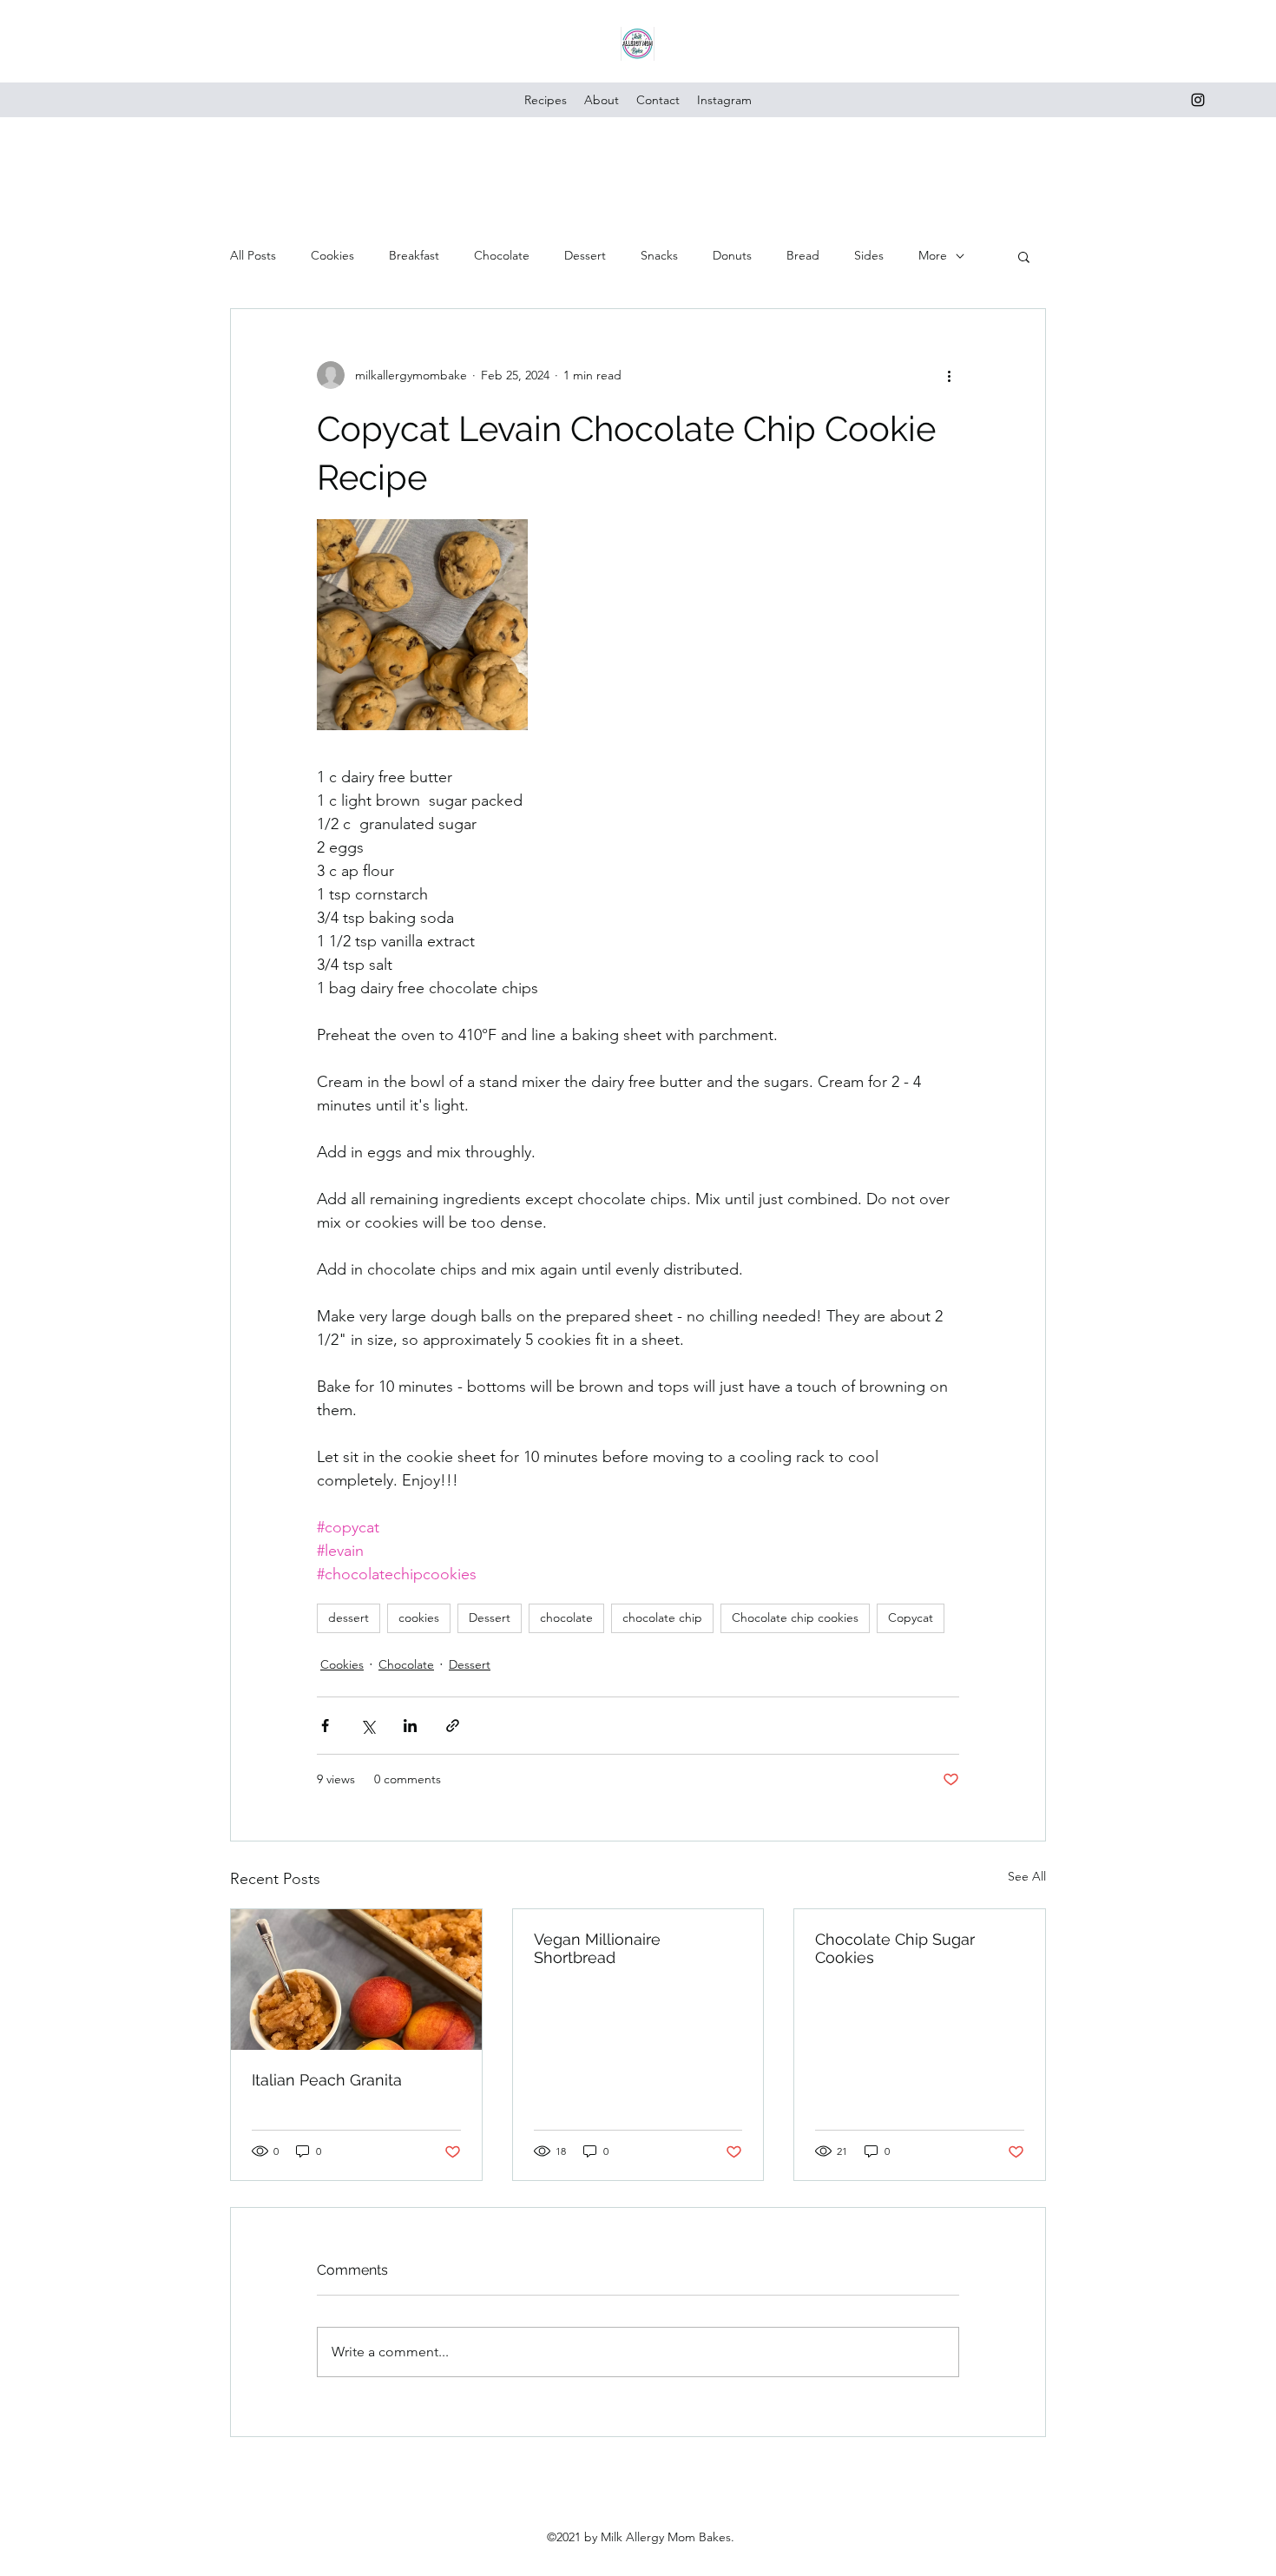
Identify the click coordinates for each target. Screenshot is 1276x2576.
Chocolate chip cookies (795, 1617)
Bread (803, 255)
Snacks (659, 255)
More (933, 255)
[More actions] (949, 375)
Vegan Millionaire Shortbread (597, 1948)
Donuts (732, 255)
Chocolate (502, 255)
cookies (419, 1617)
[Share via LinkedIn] (410, 1726)
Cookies (332, 255)
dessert (349, 1617)
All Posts (253, 255)
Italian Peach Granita (327, 2080)
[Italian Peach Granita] (356, 1980)
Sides (869, 255)
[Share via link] (453, 1726)
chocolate (566, 1617)
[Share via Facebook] (325, 1726)
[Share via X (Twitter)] (368, 1726)
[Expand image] (422, 625)
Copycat (911, 1617)
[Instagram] (1198, 100)
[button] (1024, 256)
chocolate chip (662, 1617)
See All (1027, 1876)
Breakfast (414, 255)
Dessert (585, 255)
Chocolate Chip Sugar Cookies (895, 1948)
